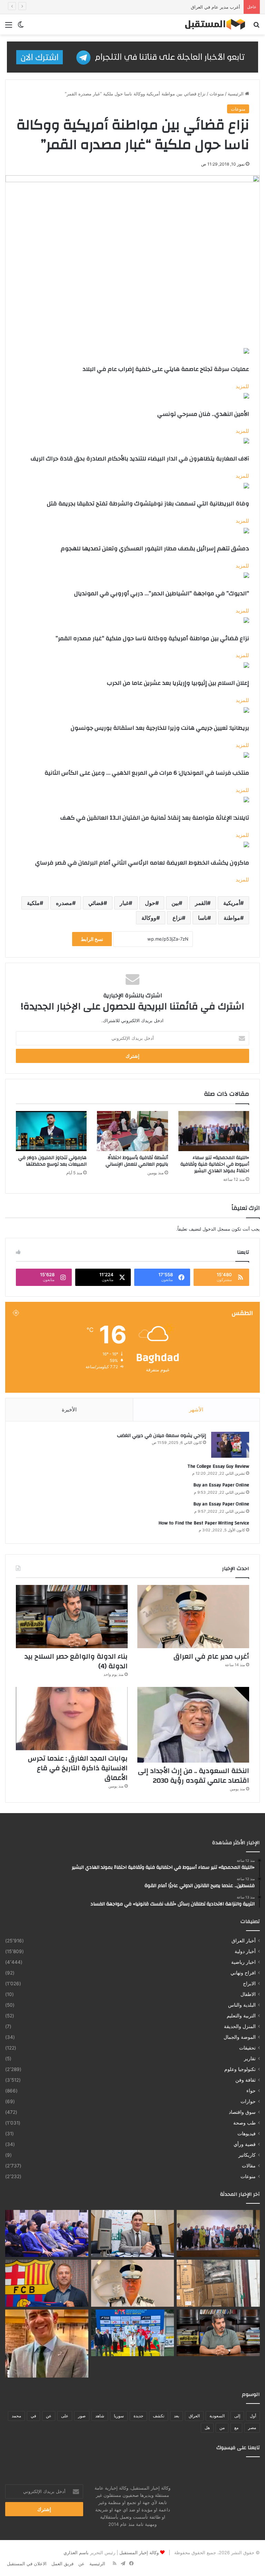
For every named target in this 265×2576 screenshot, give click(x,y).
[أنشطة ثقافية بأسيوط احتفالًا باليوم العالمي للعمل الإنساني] (132, 1131)
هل (207, 2428)
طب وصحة (244, 2123)
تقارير (250, 2059)
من (222, 2428)
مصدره (64, 903)
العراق (194, 2416)
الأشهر (196, 1410)
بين (175, 903)
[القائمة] (9, 27)
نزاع (177, 918)
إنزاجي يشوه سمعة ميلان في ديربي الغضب (161, 1436)
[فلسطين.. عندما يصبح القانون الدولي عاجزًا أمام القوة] (133, 2233)
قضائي (96, 903)
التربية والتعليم (241, 2016)
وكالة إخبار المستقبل (139, 2552)
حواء (251, 2091)
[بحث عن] (256, 27)
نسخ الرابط (92, 939)
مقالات (249, 2166)
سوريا (119, 2416)
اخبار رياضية (243, 1962)
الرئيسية (236, 94)
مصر (252, 2428)
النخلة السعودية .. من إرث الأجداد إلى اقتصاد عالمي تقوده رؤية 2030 (194, 1776)
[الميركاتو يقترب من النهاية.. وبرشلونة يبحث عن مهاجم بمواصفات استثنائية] (47, 2283)
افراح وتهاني (243, 1973)
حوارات (248, 2101)
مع (236, 2428)
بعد (176, 2416)
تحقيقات (247, 2048)
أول (253, 2416)
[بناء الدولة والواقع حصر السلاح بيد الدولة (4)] (72, 1617)
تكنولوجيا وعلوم (240, 2069)
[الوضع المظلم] (21, 27)
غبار (124, 903)
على (65, 2416)
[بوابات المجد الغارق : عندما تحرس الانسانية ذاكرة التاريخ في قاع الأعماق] (72, 1719)
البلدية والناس (242, 2005)
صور (82, 2416)
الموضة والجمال (240, 2037)
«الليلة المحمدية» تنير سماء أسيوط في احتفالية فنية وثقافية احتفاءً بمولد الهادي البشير (215, 1164)
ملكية (33, 903)
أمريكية (232, 903)
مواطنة (232, 918)
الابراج (249, 1984)
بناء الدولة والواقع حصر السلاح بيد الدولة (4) (76, 1661)
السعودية (217, 2416)
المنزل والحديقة (240, 2026)
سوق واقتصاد (242, 2112)
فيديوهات (247, 2134)
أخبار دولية (245, 1951)
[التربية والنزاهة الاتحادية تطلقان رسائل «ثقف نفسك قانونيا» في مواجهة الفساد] (47, 2233)
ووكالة (149, 918)
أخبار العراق (244, 1941)
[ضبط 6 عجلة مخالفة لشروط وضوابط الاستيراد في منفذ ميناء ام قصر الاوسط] (218, 2283)
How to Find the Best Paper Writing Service (204, 1523)
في (33, 2416)
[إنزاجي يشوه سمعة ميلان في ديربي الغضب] (230, 1445)
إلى (237, 2416)
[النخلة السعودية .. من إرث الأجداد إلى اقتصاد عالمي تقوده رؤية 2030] (193, 1725)
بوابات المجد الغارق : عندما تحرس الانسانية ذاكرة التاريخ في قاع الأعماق (78, 1768)
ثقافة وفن (246, 2080)
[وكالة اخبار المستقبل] (212, 24)
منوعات (217, 94)
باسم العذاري (76, 2552)
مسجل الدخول (216, 1229)
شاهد (100, 2416)
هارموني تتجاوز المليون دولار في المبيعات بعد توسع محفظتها (52, 1161)
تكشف (159, 2416)
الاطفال (248, 1994)
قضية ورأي (245, 2144)
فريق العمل (62, 2564)
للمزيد (242, 386)
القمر (201, 903)
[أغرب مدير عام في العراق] (193, 1617)
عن (49, 2416)
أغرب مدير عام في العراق (215, 7)
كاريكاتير (247, 2155)
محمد (16, 2416)
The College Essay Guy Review (218, 1466)
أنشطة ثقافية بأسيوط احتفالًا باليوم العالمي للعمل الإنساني (137, 1161)
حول (150, 903)
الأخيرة (69, 1410)
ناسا (203, 918)
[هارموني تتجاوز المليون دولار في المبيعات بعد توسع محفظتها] (51, 1131)
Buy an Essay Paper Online (221, 1485)
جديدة (138, 2416)
